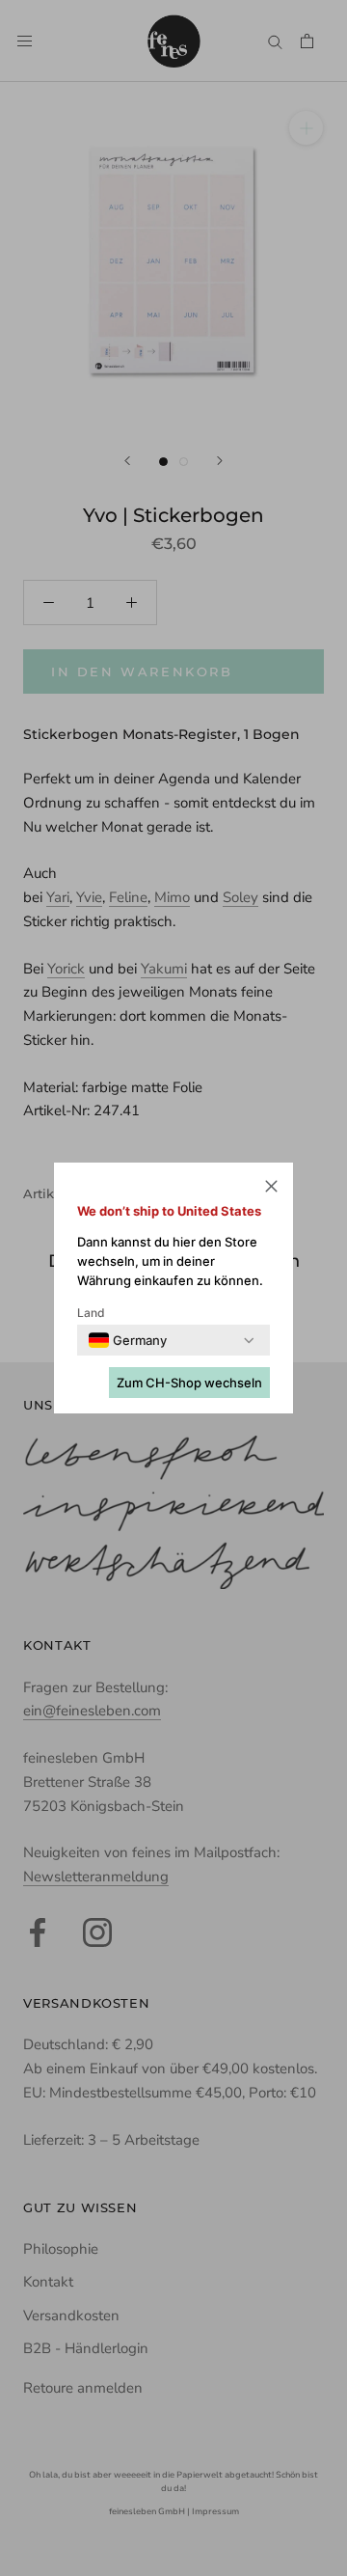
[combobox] (128, 1340)
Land (91, 1313)
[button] (271, 1189)
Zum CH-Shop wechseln (189, 1383)
